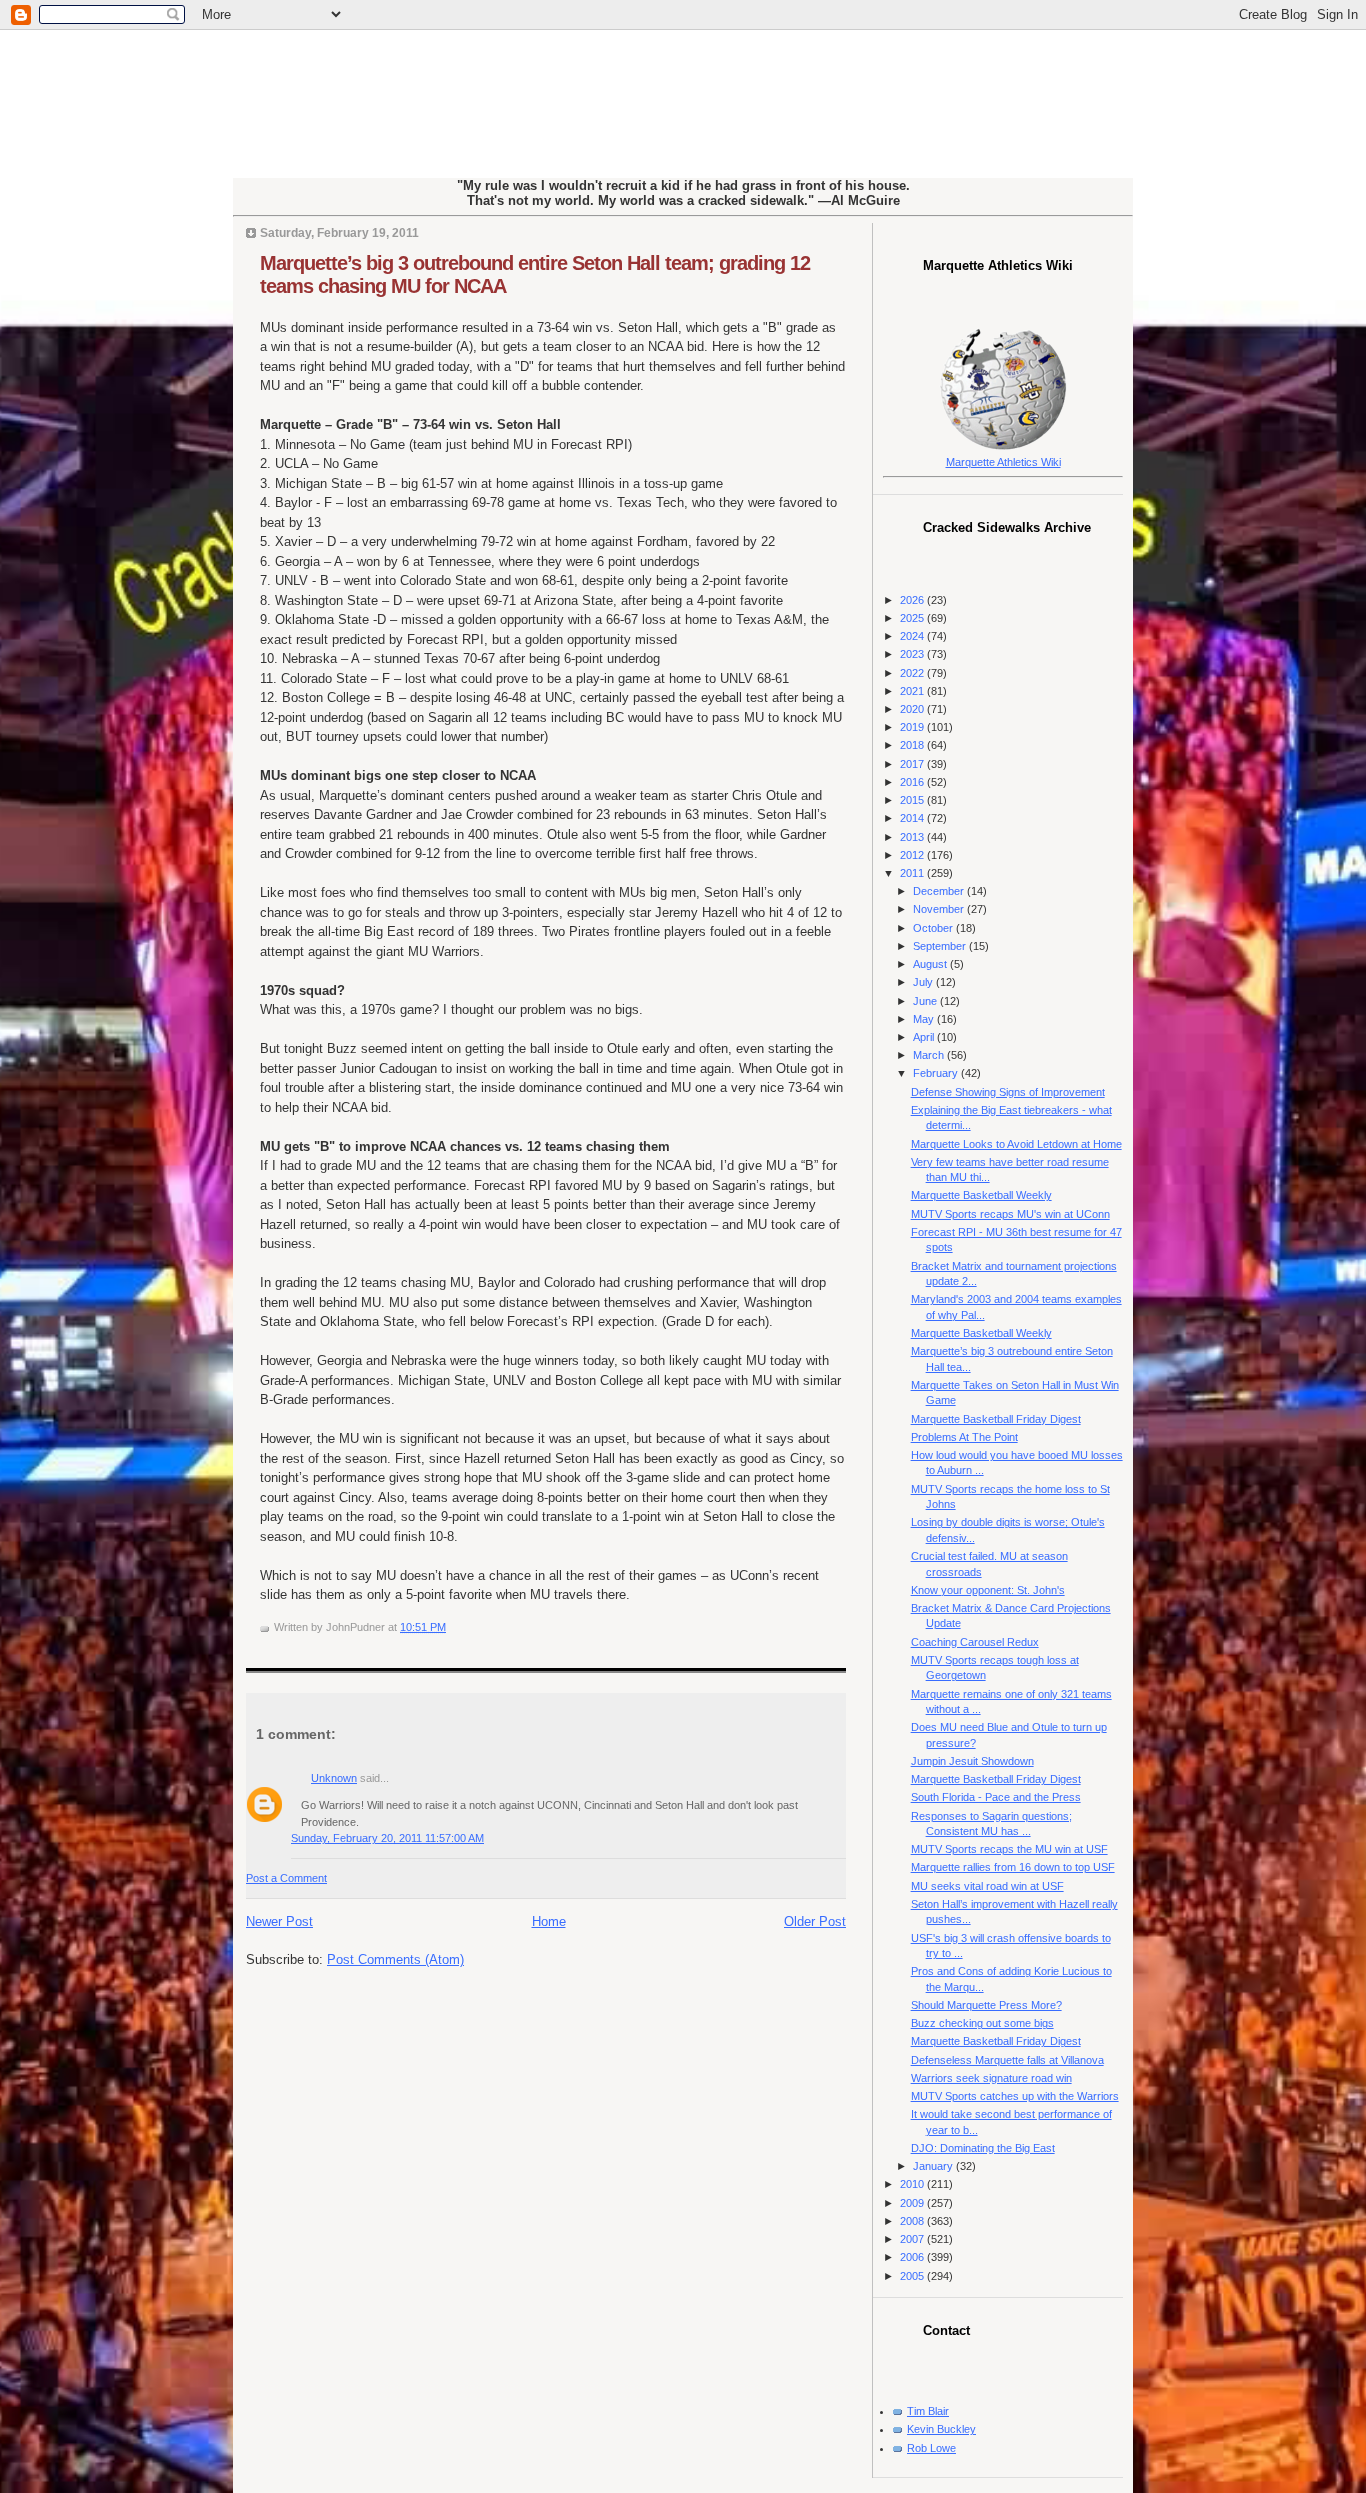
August (931, 964)
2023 (913, 654)
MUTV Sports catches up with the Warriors (1015, 2096)
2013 (913, 837)
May (925, 1019)
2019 (913, 727)
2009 (913, 2203)
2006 (913, 2257)
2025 (913, 618)
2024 (913, 636)
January (934, 2166)
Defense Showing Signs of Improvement (1008, 1092)
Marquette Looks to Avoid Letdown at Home (1016, 1144)
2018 (913, 745)
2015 (913, 800)
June (926, 1001)
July (924, 982)
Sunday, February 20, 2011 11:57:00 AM (387, 1838)
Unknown (334, 1778)
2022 (913, 673)
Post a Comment (286, 1878)
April (925, 1037)
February (937, 1073)
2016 (913, 782)
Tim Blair (928, 2411)
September (941, 946)
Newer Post (279, 1921)
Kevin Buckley (941, 2429)
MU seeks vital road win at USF (987, 1886)
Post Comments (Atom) (395, 1959)
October (934, 928)
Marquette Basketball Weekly (981, 1195)
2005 (913, 2276)
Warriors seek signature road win (991, 2078)
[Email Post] (450, 1627)
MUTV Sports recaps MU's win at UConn (1010, 1214)
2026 (913, 600)
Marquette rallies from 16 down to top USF (1013, 1867)
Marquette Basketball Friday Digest (996, 1419)
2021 (913, 691)
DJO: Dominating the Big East (983, 2148)
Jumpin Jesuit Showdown (972, 1761)
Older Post (815, 1921)
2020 (913, 709)
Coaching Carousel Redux (975, 1642)
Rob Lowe (931, 2448)
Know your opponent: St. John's (988, 1590)
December (940, 891)
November (940, 909)
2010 (913, 2184)
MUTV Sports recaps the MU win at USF (1009, 1849)
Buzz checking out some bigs (982, 2023)
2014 (913, 818)
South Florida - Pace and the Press (996, 1797)
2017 (913, 764)
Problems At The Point (964, 1437)
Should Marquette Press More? (986, 2005)
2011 (913, 873)
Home (549, 1921)
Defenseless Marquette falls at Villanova (1007, 2060)
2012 (913, 855)
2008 (913, 2221)
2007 (913, 2239)
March (930, 1055)
